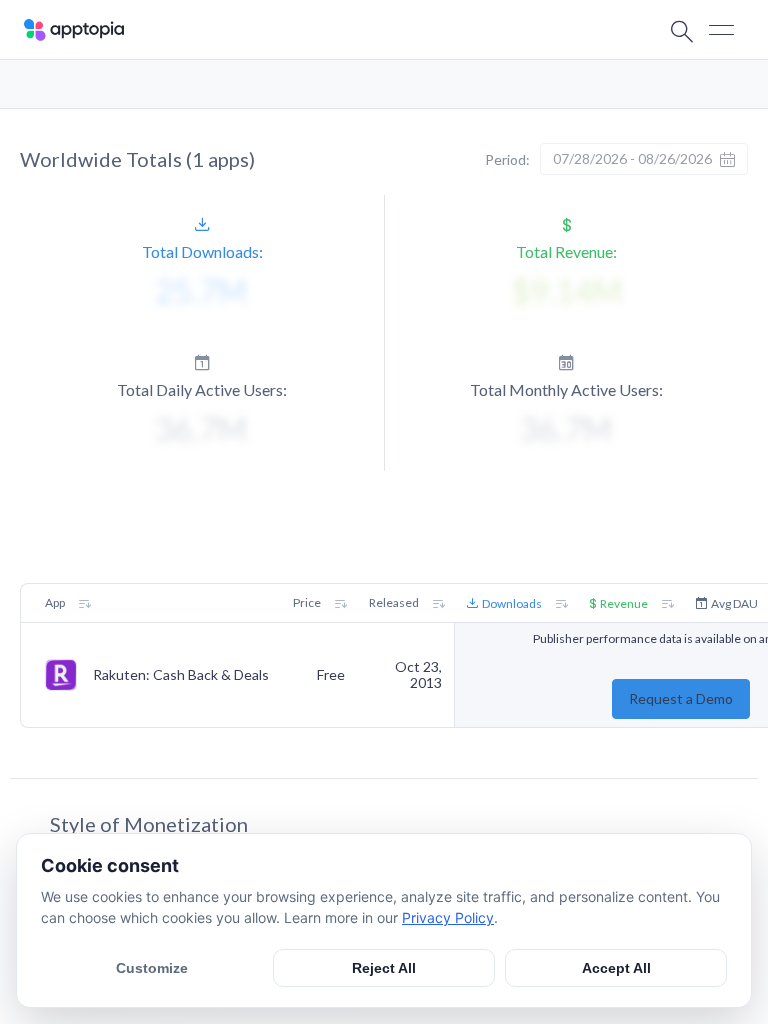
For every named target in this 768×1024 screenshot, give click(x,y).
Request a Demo (681, 698)
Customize (152, 968)
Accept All (616, 968)
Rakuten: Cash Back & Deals (181, 675)
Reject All (384, 968)
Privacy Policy (448, 917)
